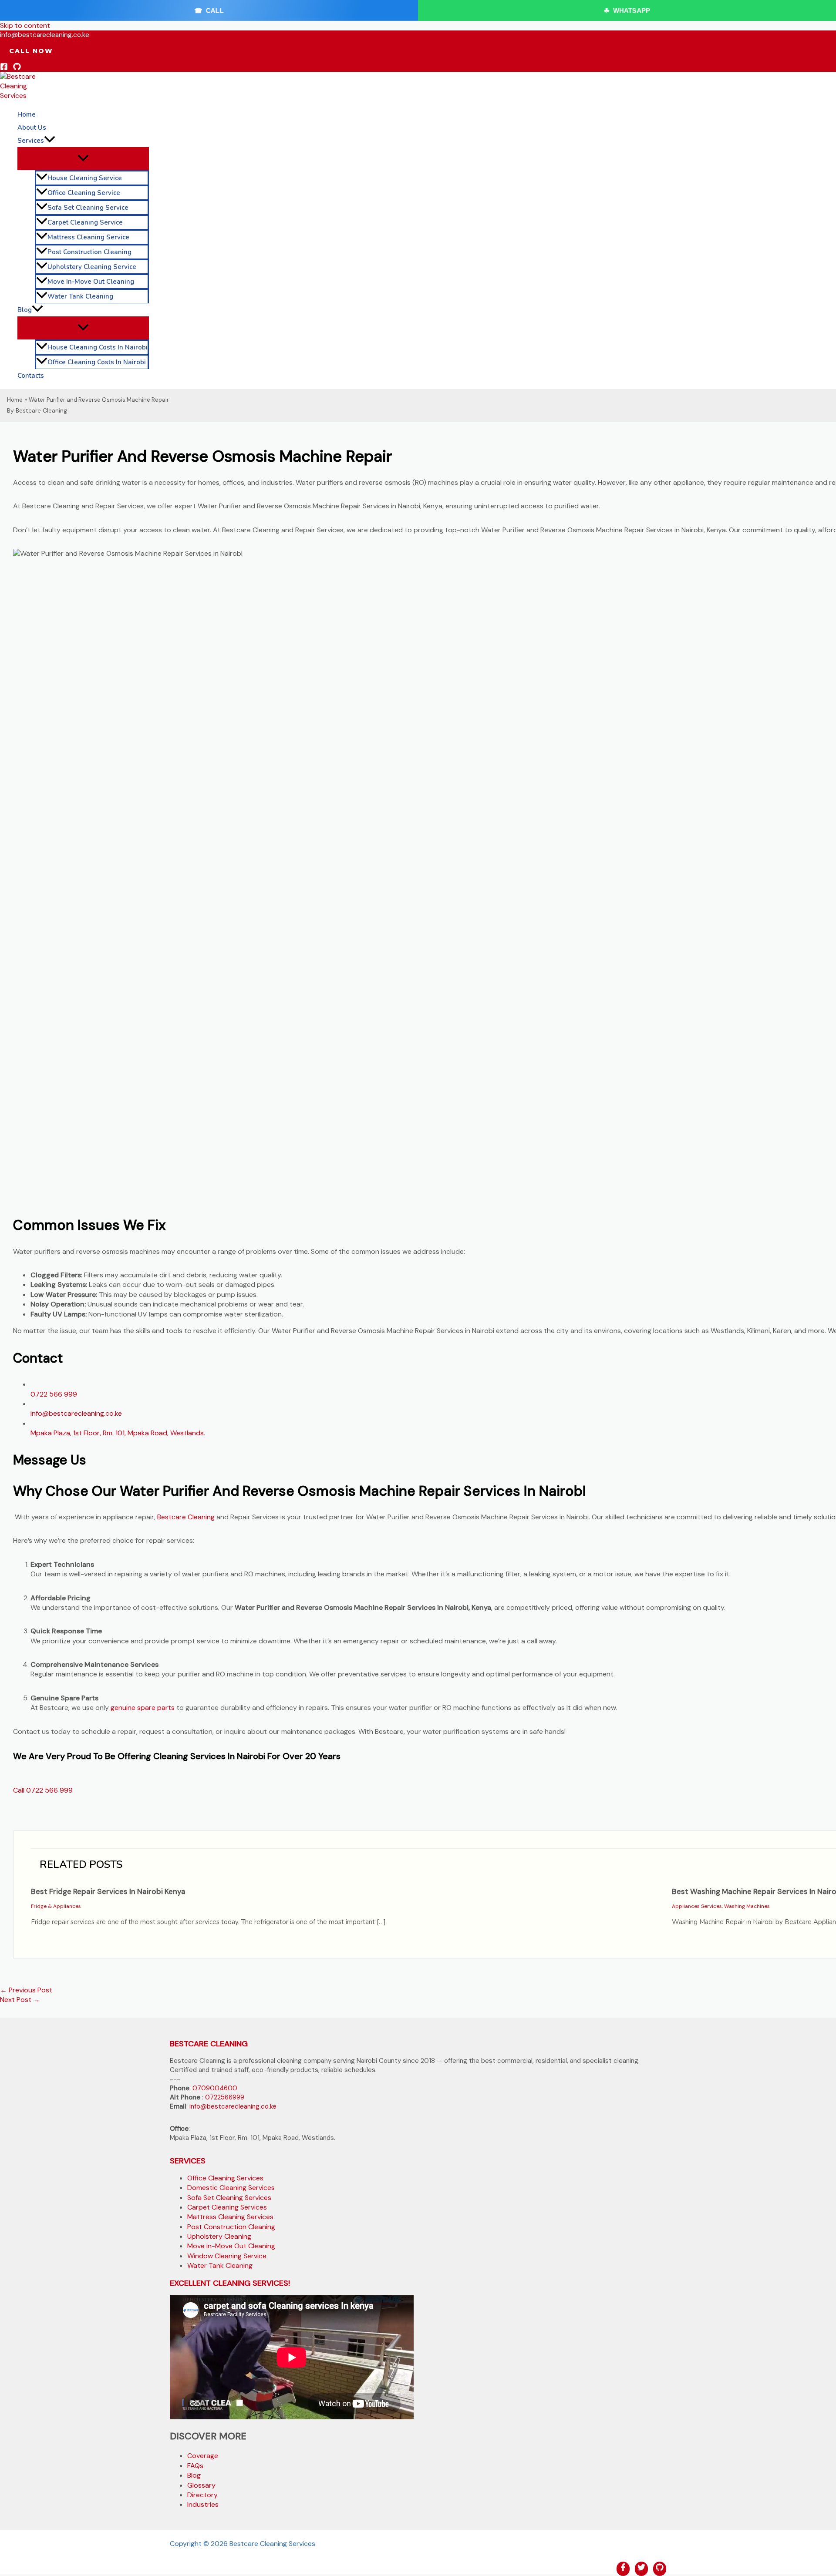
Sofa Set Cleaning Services (229, 2198)
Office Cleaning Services (225, 2178)
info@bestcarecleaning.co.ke (76, 1413)
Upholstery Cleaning (219, 2236)
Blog (25, 310)
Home (27, 114)
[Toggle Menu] (83, 158)
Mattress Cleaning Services (230, 2217)
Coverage (203, 2456)
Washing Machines (747, 1906)
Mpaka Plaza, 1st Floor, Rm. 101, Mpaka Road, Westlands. (118, 1433)
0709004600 (215, 2088)
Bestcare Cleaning (186, 1517)
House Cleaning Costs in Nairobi (98, 347)
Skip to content (25, 25)
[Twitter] (641, 2569)
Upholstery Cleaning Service (92, 267)
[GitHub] (17, 68)
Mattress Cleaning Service (88, 237)
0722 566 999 (54, 1394)
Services (31, 141)
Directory (202, 2495)
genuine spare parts (143, 1708)
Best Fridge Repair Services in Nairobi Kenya (108, 1891)
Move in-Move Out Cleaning (91, 282)
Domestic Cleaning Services (231, 2188)
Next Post (20, 2000)
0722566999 (225, 2097)
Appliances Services (697, 1906)
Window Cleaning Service (227, 2256)
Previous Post (26, 1990)
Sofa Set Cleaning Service (88, 208)
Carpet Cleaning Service (85, 222)
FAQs (195, 2466)
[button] (31, 51)
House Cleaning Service (85, 178)
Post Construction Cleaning (89, 252)
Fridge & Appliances (56, 1906)
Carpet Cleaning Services (227, 2207)
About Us (32, 128)
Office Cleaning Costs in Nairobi (97, 362)
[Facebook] (4, 68)
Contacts (31, 376)
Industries (203, 2504)
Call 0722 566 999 (43, 1790)
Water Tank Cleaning (80, 296)
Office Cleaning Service (84, 193)
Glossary (201, 2485)
